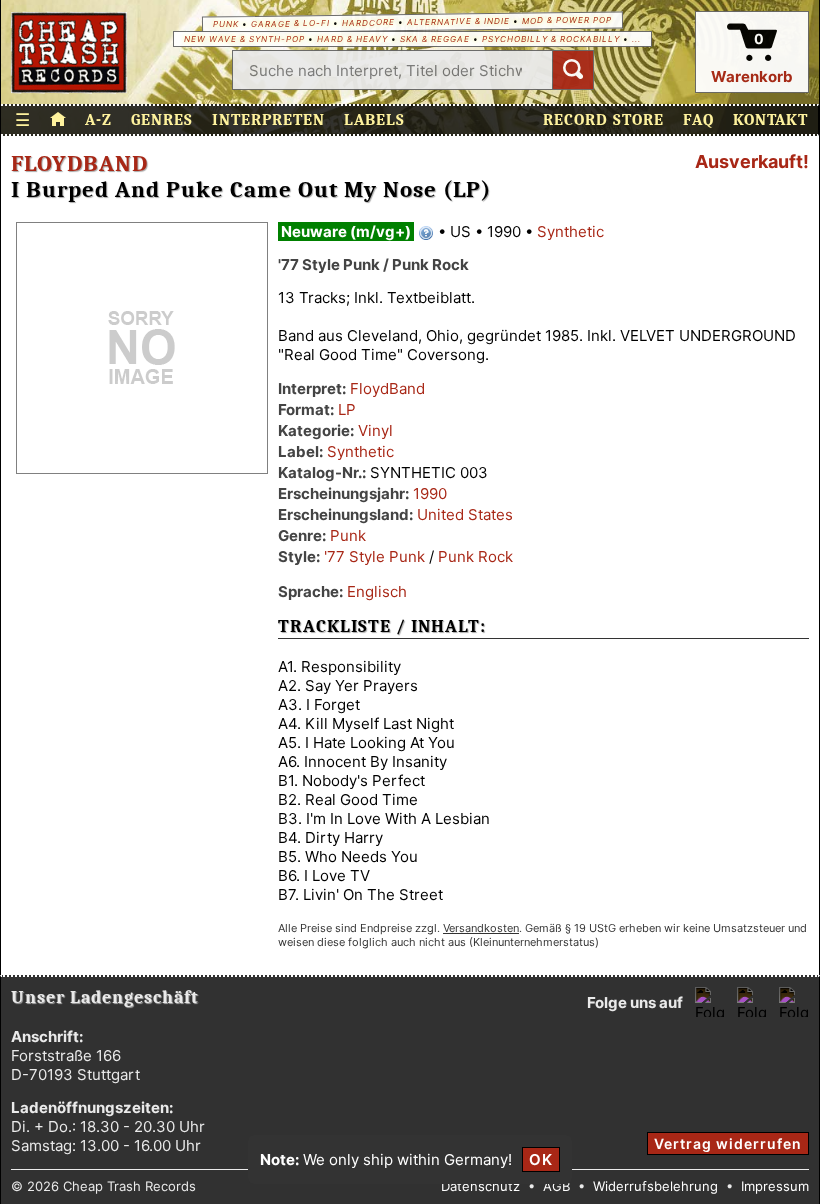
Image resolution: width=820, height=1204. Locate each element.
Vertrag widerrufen (728, 1143)
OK (541, 1159)
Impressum (775, 1186)
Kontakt (770, 120)
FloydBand (79, 164)
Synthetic (570, 231)
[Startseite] (69, 52)
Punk (226, 24)
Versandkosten (481, 928)
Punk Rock (475, 556)
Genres (162, 120)
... (636, 39)
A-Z (98, 120)
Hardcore (368, 22)
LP (347, 409)
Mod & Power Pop (567, 19)
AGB (556, 1186)
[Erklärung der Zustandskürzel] (426, 233)
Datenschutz (480, 1186)
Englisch (377, 591)
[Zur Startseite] (58, 120)
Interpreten (268, 120)
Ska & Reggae (435, 39)
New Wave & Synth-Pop (244, 39)
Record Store (603, 120)
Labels (374, 120)
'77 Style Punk (374, 556)
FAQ (698, 120)
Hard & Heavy (352, 39)
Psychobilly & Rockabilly (551, 39)
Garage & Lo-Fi (290, 23)
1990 (430, 493)
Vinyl (375, 430)
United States (465, 514)
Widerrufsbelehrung (655, 1186)
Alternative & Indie (458, 21)
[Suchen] (573, 70)
